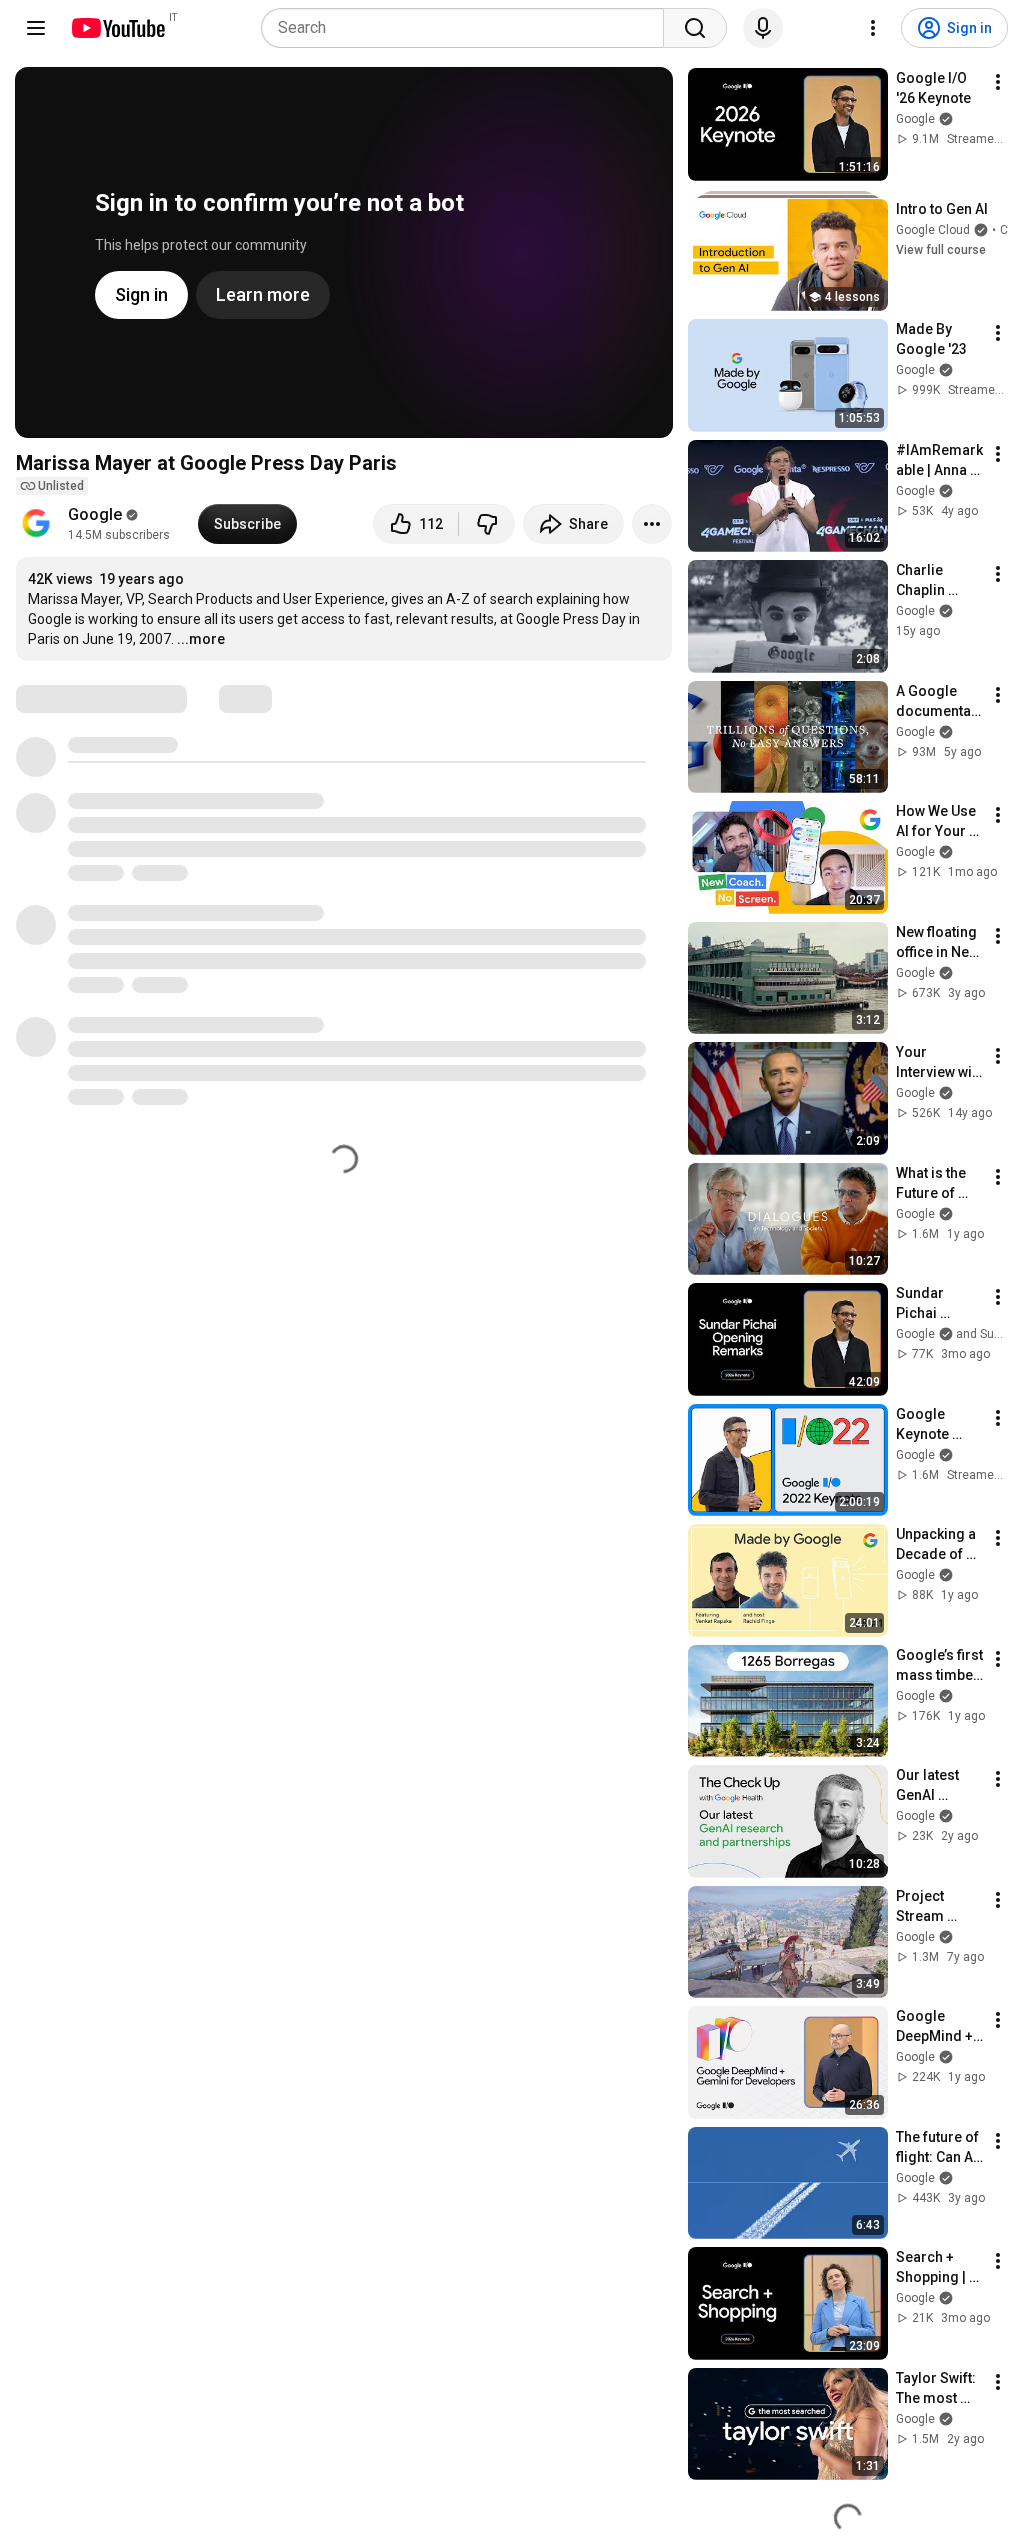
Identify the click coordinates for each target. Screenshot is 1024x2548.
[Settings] (873, 28)
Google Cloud (933, 230)
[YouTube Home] (117, 28)
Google (95, 514)
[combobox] (468, 28)
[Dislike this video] (487, 524)
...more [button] (201, 639)
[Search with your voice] (763, 28)
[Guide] (36, 28)
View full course (941, 250)
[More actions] (652, 524)
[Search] (695, 28)
